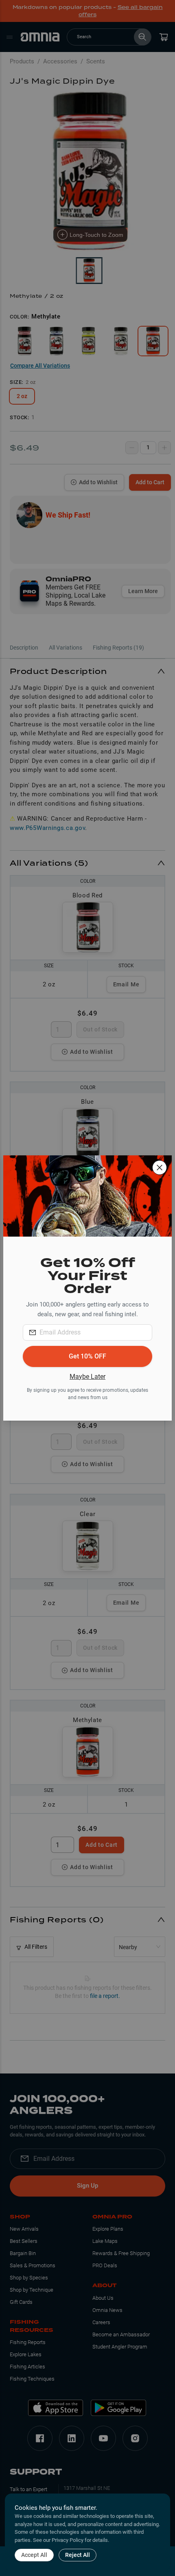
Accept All (34, 2555)
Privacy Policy (68, 2540)
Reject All (78, 2555)
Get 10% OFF (87, 1356)
